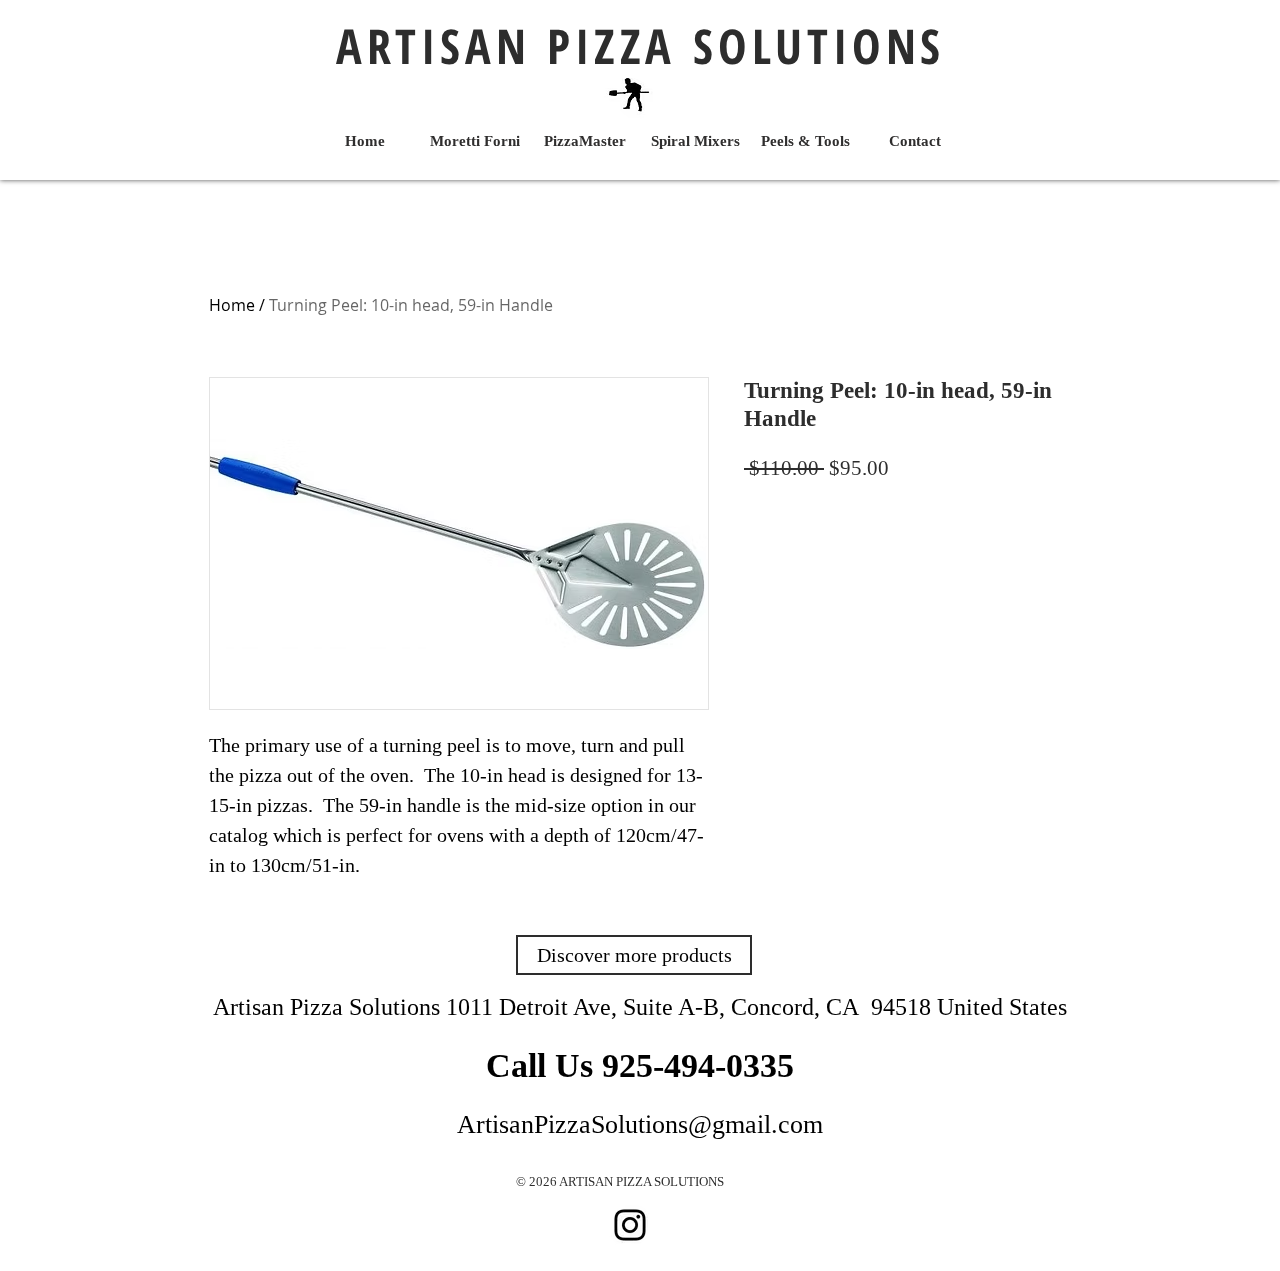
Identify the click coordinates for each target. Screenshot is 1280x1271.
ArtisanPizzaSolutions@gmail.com (640, 1124)
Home (232, 305)
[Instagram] (630, 1225)
